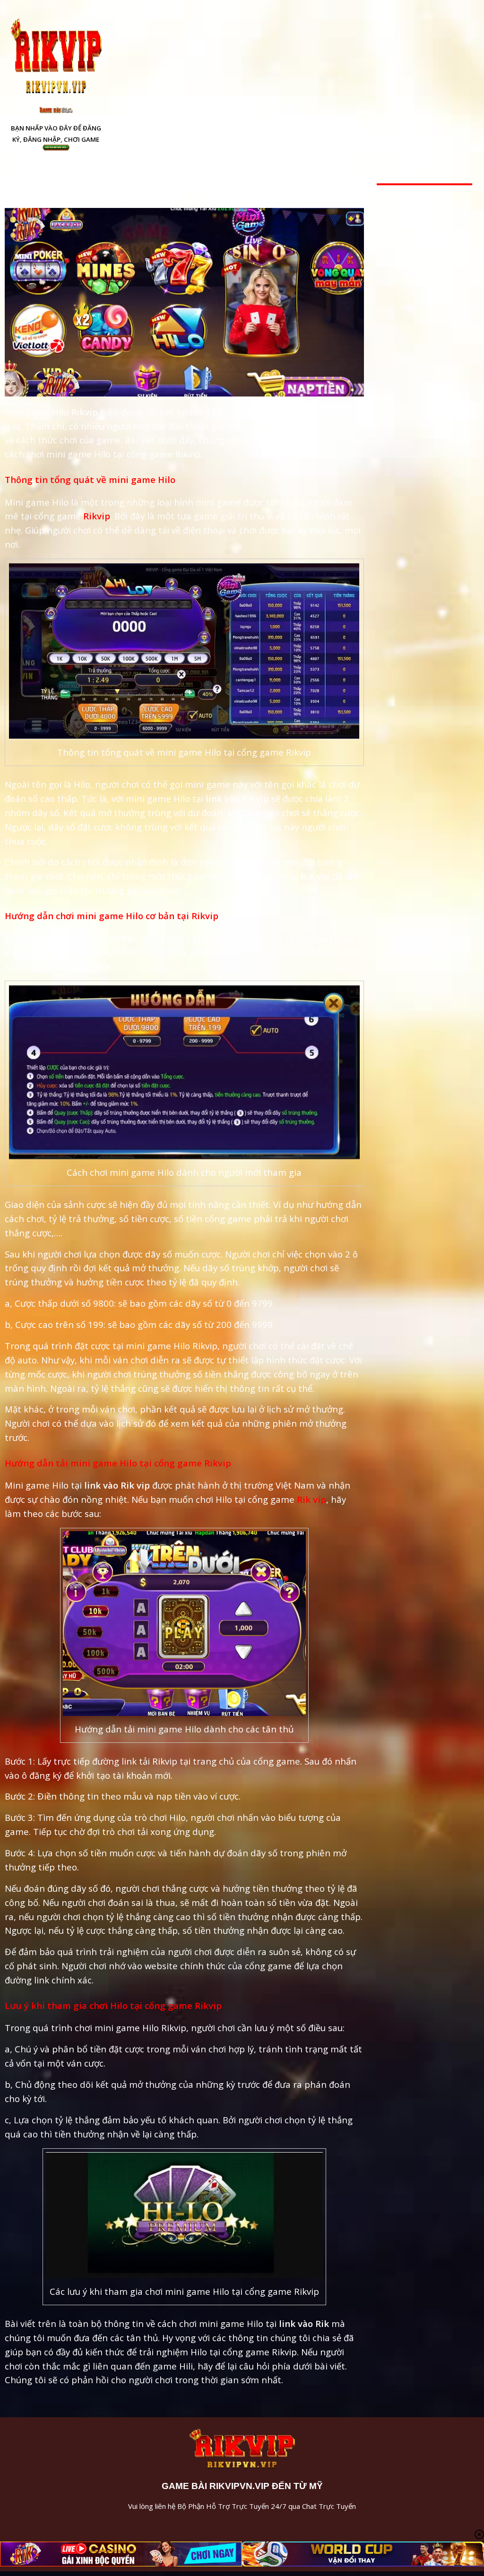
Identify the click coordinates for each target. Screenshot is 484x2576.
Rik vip (311, 1499)
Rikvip (97, 516)
